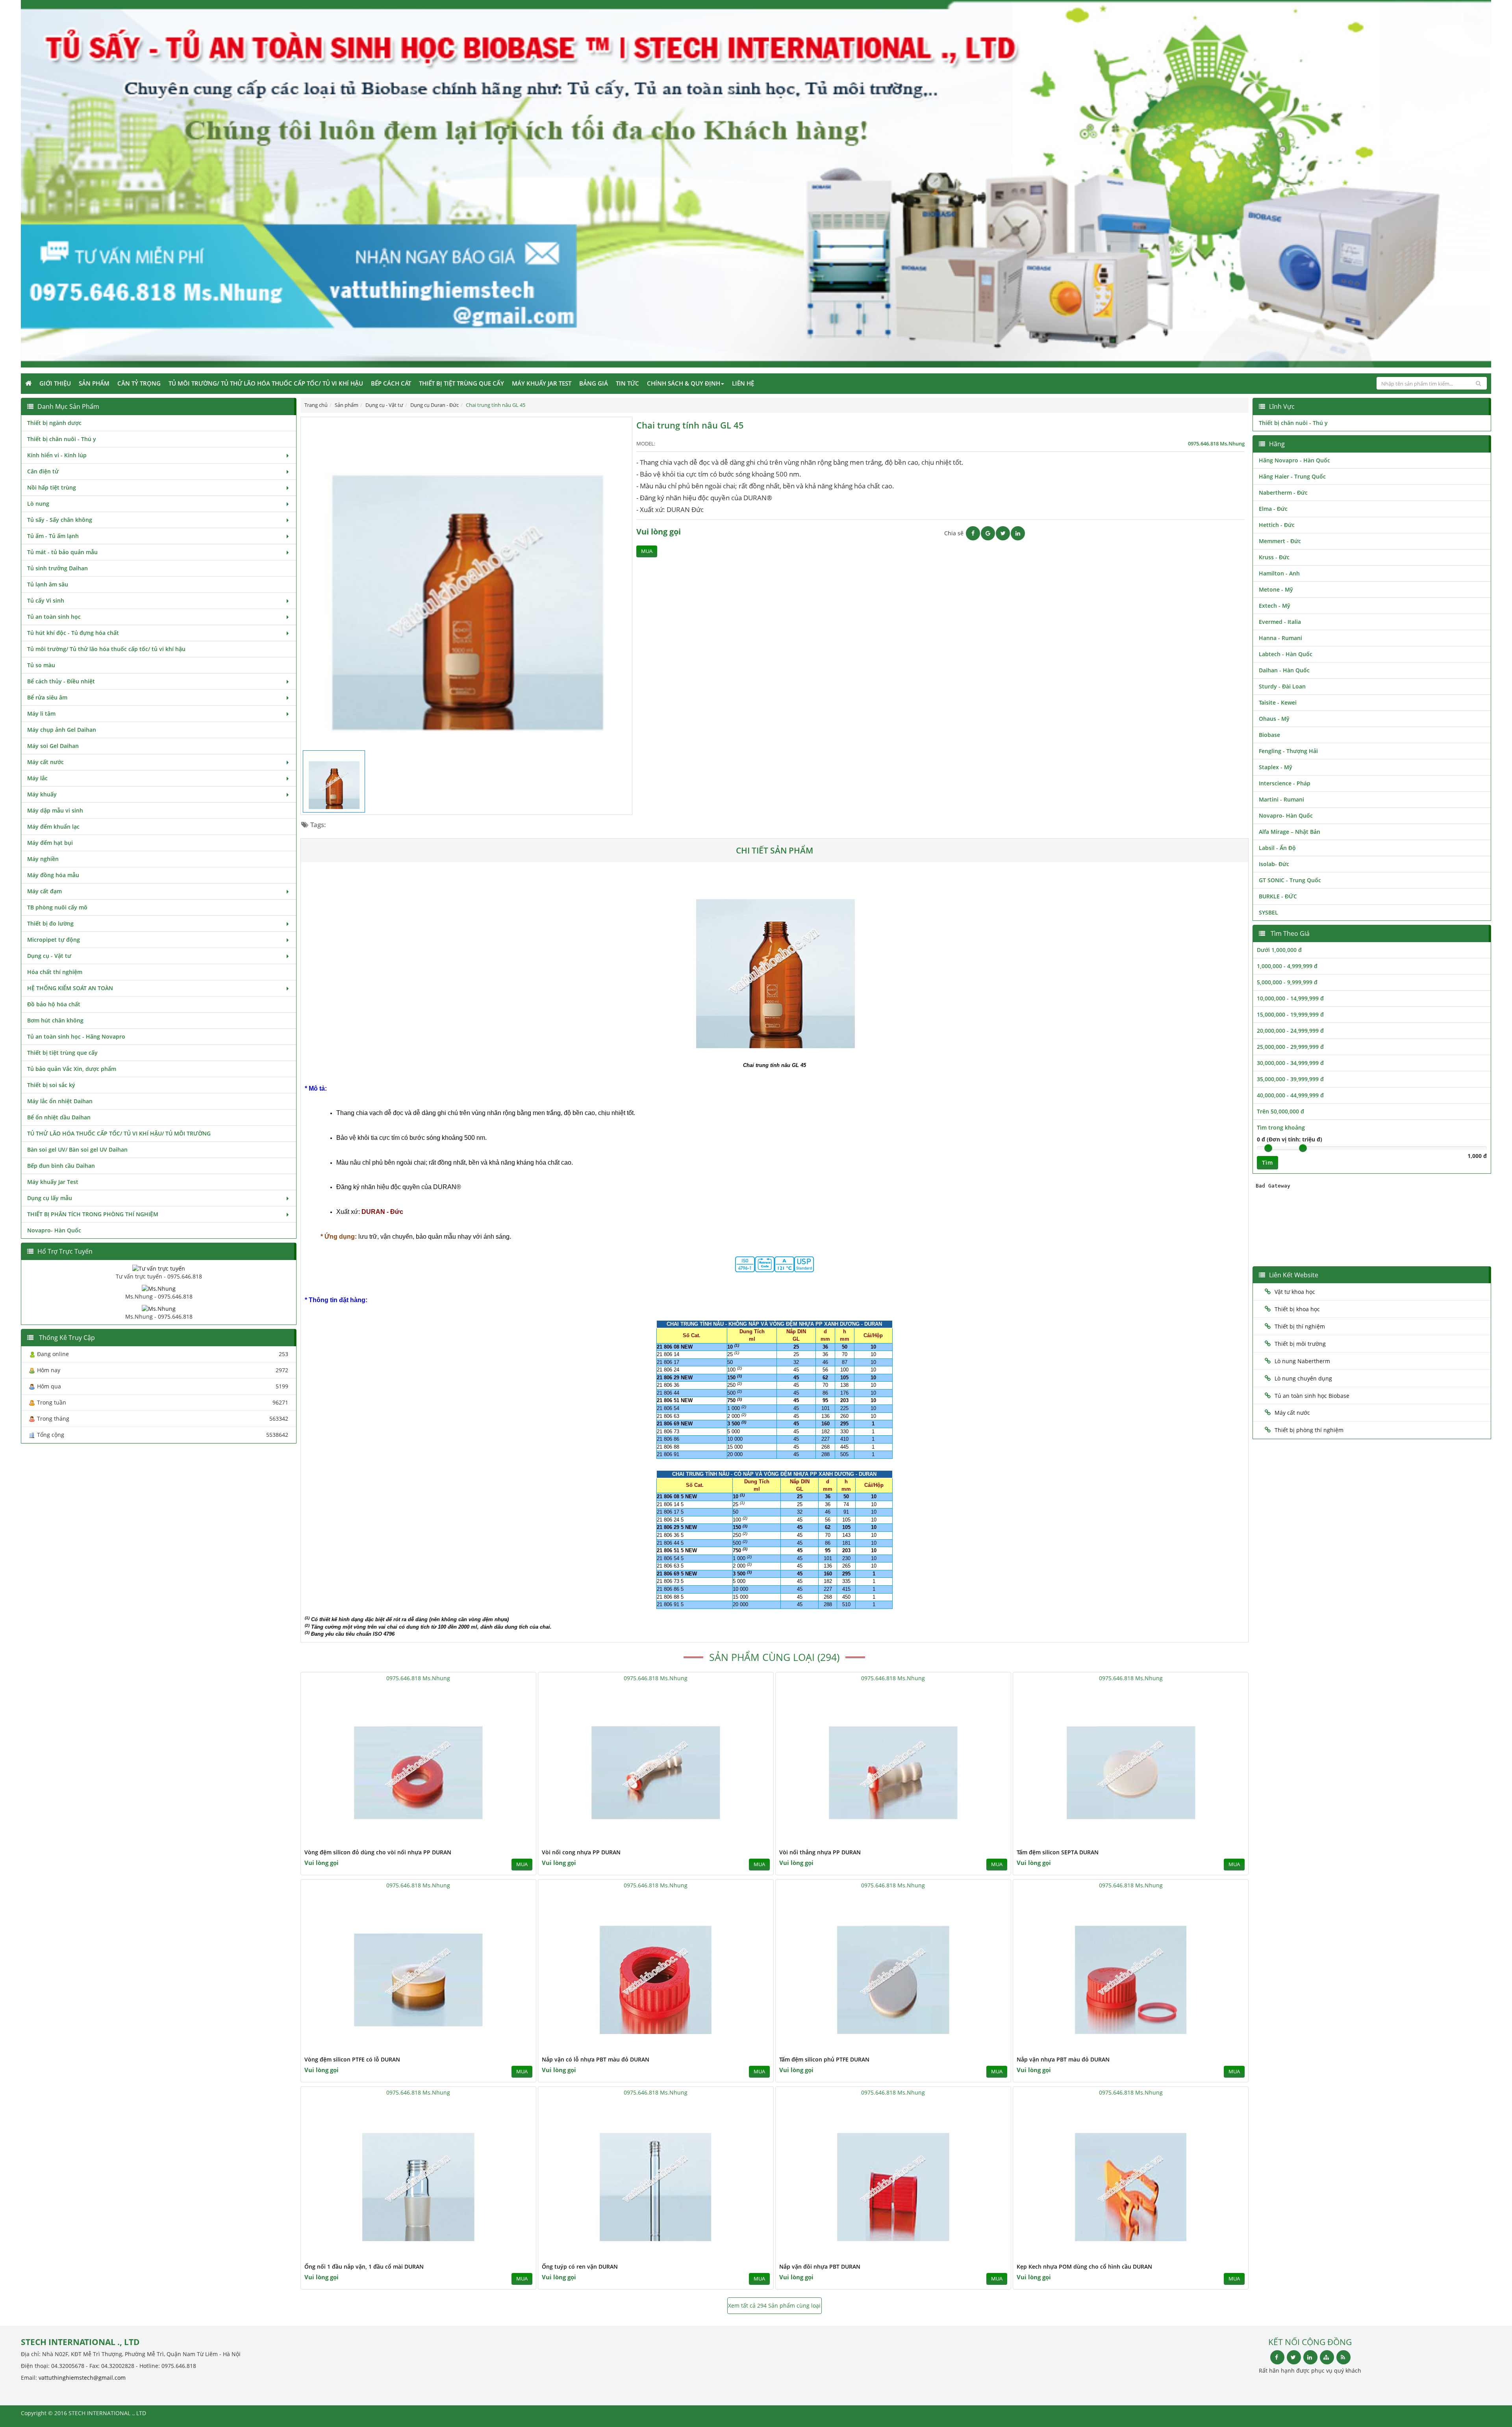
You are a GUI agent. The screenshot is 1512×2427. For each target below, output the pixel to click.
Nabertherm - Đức (1283, 493)
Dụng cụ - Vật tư (49, 956)
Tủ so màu (41, 665)
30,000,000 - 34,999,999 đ (1290, 1063)
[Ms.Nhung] (159, 1288)
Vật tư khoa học (1295, 1292)
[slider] (1268, 1148)
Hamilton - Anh (1279, 573)
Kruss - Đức (1274, 557)
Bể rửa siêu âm (47, 697)
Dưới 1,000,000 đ (1279, 950)
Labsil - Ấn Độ (1277, 848)
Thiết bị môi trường (1300, 1344)
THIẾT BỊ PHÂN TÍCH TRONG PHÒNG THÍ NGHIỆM (93, 1214)
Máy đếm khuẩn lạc (53, 827)
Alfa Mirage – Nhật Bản (1290, 832)
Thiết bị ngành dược (54, 423)
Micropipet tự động (54, 940)
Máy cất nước (45, 762)
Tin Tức (627, 383)
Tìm (1267, 1162)
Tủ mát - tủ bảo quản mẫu (62, 552)
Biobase (1269, 735)
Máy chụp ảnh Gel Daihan (62, 730)
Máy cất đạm (44, 891)
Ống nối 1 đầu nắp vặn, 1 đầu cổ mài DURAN (364, 2266)
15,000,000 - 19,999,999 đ (1290, 1014)
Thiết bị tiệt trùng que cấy (461, 383)
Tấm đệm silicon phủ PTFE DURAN (824, 2059)
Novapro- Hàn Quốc (54, 1230)
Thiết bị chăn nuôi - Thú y (62, 439)
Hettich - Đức (1277, 525)
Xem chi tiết (514, 1842)
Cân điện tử (43, 471)
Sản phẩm (94, 383)
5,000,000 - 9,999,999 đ (1287, 982)
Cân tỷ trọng (139, 383)
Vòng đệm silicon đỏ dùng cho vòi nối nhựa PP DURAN (378, 1852)
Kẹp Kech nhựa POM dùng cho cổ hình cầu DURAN (1084, 2266)
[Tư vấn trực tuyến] (159, 1268)
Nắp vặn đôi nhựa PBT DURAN (820, 2266)
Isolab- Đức (1274, 864)
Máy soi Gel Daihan (53, 746)
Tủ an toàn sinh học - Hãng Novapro (76, 1036)
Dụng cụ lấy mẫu (50, 1198)
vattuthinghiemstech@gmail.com (82, 2378)
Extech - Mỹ (1275, 606)
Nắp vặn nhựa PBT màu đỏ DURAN (1063, 2059)
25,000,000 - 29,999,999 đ (1290, 1047)
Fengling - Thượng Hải (1288, 751)
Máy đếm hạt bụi (50, 843)
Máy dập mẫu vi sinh (55, 810)
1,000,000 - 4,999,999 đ (1287, 966)
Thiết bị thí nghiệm (1300, 1326)
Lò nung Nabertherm (1302, 1361)
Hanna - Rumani (1280, 638)
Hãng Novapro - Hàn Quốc (1294, 460)
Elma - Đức (1273, 509)
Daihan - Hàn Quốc (1284, 670)
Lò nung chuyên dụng (1303, 1378)
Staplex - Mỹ (1276, 767)
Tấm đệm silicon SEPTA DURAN (1058, 1852)
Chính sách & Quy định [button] (684, 383)
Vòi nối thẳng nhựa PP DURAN (820, 1852)
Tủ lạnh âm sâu (48, 584)
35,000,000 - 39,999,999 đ (1290, 1079)
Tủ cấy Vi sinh (46, 600)
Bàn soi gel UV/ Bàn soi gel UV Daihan (77, 1149)
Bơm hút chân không (55, 1020)
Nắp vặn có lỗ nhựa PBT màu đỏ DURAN (596, 2059)
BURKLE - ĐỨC (1278, 896)
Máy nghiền (43, 859)
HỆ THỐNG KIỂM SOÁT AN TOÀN (70, 988)
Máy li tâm (41, 713)
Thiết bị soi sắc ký (51, 1085)
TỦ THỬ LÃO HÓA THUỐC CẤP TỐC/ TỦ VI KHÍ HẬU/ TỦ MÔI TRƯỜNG (119, 1133)
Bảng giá (594, 383)
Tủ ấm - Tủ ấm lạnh (53, 536)
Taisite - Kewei (1278, 702)
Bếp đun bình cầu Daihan (61, 1166)
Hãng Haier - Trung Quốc (1292, 476)
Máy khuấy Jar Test (542, 383)
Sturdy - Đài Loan (1282, 686)
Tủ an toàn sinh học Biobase (1312, 1396)
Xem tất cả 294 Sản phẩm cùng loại (774, 2305)
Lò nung (38, 504)
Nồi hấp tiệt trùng (52, 487)
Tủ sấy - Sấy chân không (60, 520)
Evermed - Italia (1280, 622)
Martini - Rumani (1281, 799)
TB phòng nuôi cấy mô (57, 907)
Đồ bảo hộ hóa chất (54, 1004)
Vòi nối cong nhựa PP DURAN (581, 1852)
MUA (647, 551)
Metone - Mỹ (1276, 589)
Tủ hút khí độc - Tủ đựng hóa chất (73, 633)
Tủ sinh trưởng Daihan (57, 568)
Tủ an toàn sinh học (54, 617)
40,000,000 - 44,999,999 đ (1290, 1095)
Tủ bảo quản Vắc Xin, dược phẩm (72, 1069)
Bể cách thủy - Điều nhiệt (61, 681)
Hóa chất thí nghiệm (55, 972)
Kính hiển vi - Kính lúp (57, 455)
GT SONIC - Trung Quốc (1290, 880)
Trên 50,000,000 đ (1280, 1111)
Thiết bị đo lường (50, 923)
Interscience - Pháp (1285, 783)
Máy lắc (37, 778)
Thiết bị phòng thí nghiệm (1309, 1430)
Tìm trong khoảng (1281, 1127)
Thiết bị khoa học (1297, 1309)
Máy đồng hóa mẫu (53, 875)
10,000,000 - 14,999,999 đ (1290, 998)
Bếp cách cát (391, 383)
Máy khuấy (42, 794)
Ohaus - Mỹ (1274, 719)
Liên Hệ (743, 383)
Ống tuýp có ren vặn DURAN (580, 2266)
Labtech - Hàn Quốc (1286, 654)
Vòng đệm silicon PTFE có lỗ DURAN (352, 2059)
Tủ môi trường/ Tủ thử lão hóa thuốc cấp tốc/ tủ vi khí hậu (266, 383)
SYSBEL (1268, 912)
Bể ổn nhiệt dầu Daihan (59, 1117)
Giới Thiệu (55, 383)
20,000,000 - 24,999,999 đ (1290, 1031)
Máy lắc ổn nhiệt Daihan (60, 1101)
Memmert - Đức (1280, 541)
